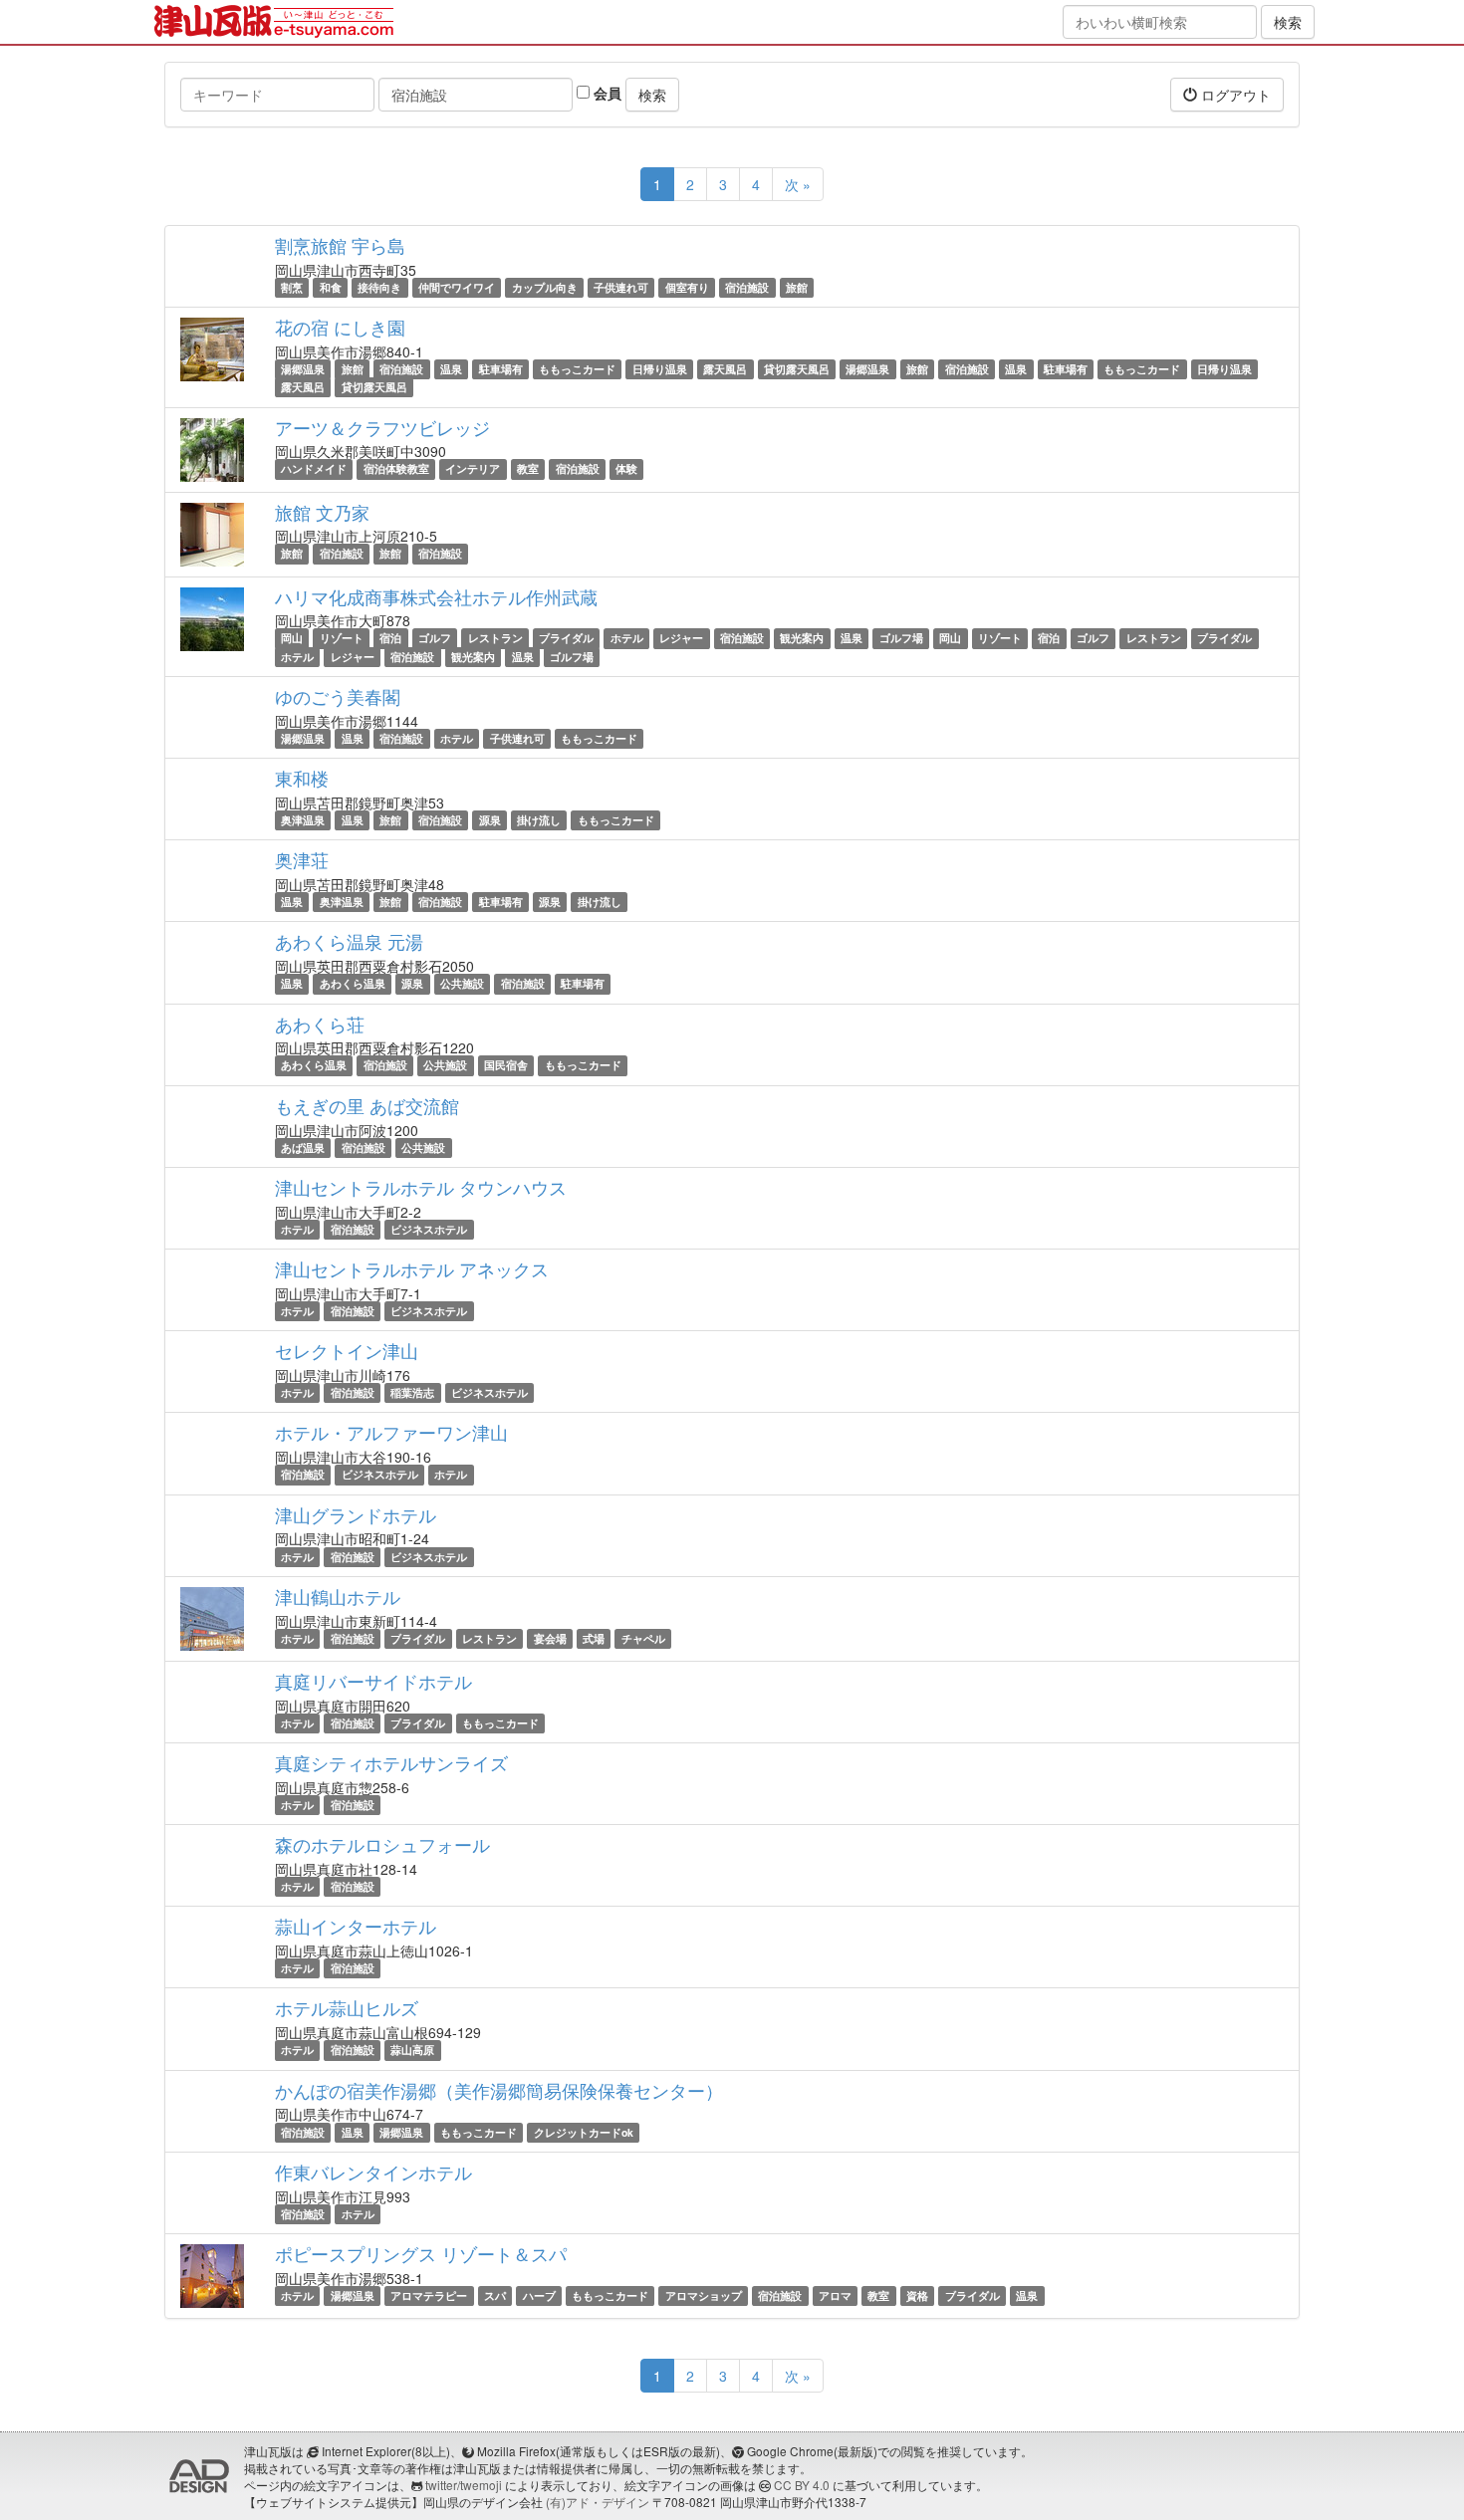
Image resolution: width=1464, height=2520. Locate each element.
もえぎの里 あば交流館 (367, 1105)
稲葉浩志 (412, 1392)
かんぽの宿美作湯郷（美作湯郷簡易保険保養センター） (499, 2090)
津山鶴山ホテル (338, 1596)
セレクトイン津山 (347, 1350)
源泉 (490, 820)
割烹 (292, 287)
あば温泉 (303, 1147)
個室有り (687, 287)
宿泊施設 (747, 287)
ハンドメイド (314, 469)
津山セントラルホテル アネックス (412, 1268)
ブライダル (566, 639)
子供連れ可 (621, 287)
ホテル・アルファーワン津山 (391, 1432)
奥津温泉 (303, 820)
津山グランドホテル (356, 1514)
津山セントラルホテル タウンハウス (421, 1187)
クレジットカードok (584, 2132)
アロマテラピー (429, 2295)
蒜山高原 (412, 2050)
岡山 (292, 639)
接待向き (379, 287)
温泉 (451, 369)
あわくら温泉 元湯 (349, 941)
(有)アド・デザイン (598, 2502)
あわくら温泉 (353, 983)
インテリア (473, 469)
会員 (606, 93)
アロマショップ (704, 2295)
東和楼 (302, 778)
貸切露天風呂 (797, 369)
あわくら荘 (320, 1024)
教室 (528, 469)
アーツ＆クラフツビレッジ (382, 427)
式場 (594, 1638)
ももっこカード (577, 369)
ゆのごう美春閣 (338, 696)
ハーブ (539, 2295)
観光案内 (802, 639)
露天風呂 (725, 369)
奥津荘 (302, 859)
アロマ (835, 2295)
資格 (917, 2295)
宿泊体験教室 (396, 469)
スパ (495, 2295)
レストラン (495, 639)
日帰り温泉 (660, 369)
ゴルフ (435, 639)
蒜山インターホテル (356, 1926)
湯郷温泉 (303, 369)
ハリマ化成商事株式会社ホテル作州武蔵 (436, 596)
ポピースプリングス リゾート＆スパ (421, 2253)
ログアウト (1234, 95)
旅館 (797, 287)
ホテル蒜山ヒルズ (347, 2007)
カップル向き (545, 287)
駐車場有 (501, 369)
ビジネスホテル (429, 1229)
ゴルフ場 (901, 639)
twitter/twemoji (464, 2485)
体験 (626, 469)
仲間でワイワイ (457, 287)
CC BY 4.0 (802, 2485)
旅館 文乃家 (322, 512)
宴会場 (550, 1638)
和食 (331, 287)
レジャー (681, 639)
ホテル (627, 639)
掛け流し (539, 820)
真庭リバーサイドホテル (373, 1681)
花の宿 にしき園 (340, 327)
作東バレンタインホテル (373, 2172)
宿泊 (390, 639)
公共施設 (462, 983)
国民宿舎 (506, 1066)
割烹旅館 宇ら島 (340, 245)
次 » (798, 184)
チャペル (643, 1638)
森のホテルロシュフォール (382, 1844)
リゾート (342, 639)
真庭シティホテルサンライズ (391, 1762)
